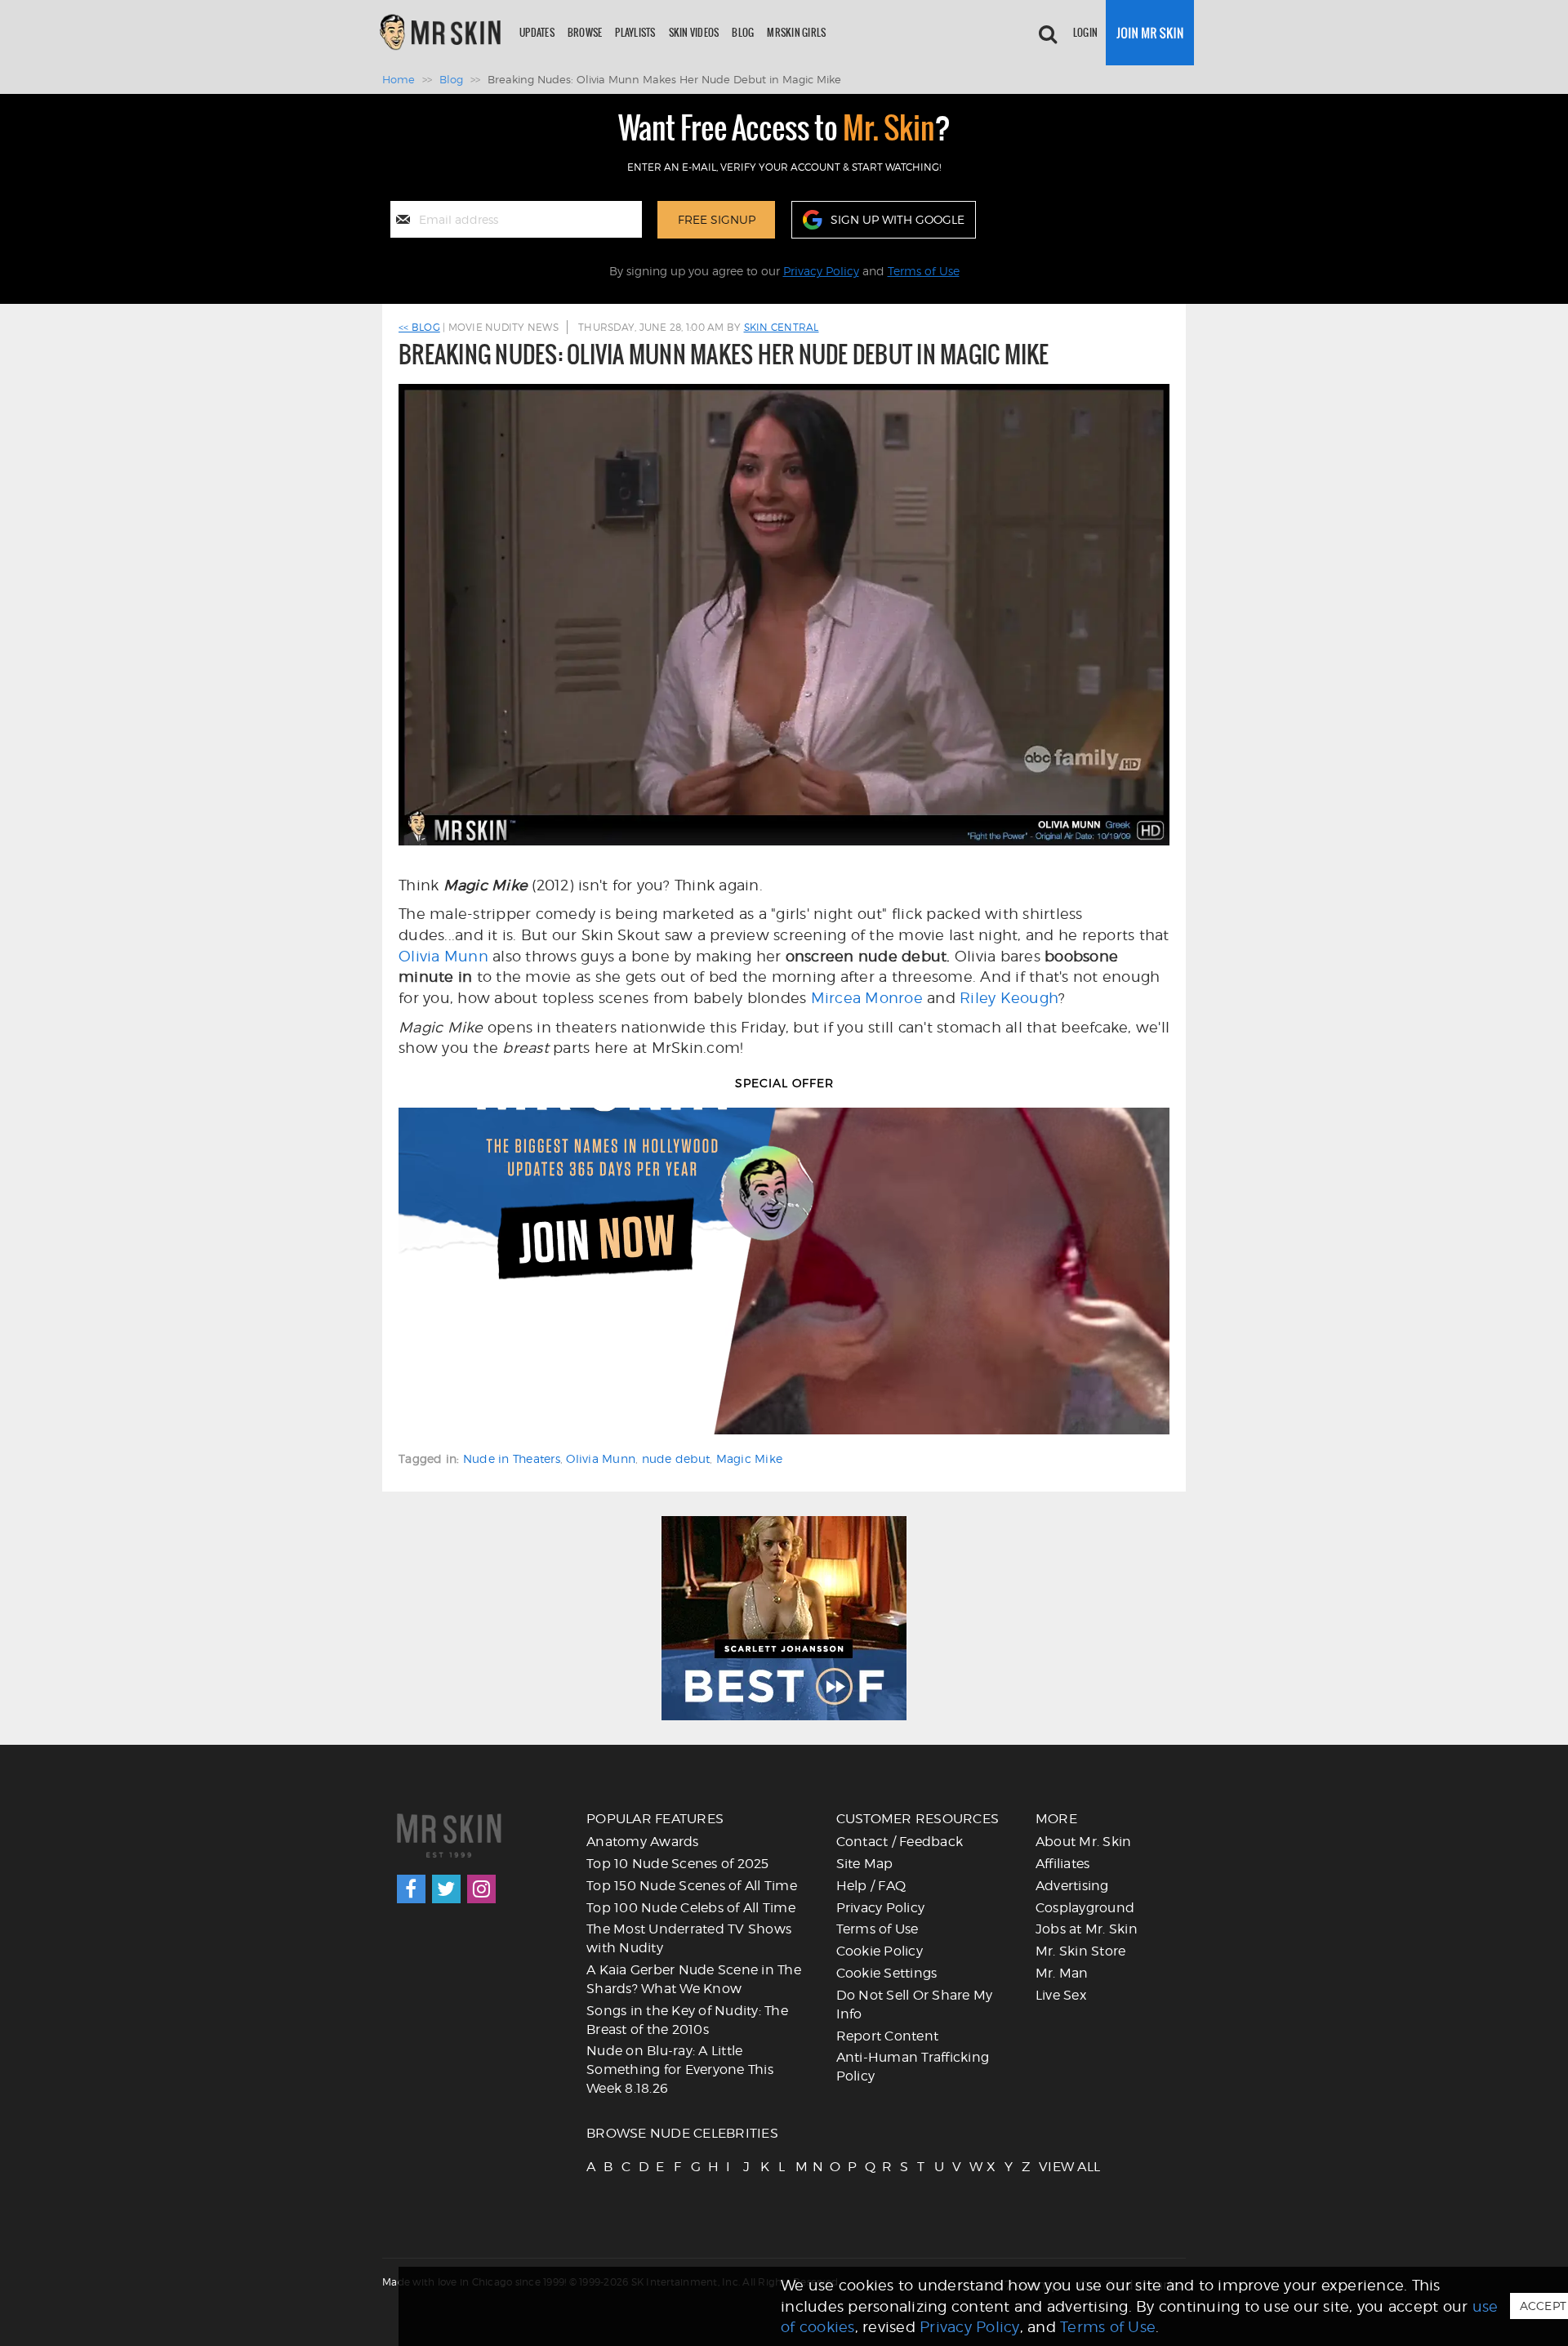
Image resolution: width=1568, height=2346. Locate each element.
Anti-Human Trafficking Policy (913, 2067)
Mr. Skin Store (1081, 1951)
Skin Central (782, 327)
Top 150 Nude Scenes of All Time (692, 1886)
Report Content (888, 2036)
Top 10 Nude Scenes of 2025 (678, 1864)
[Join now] (1150, 33)
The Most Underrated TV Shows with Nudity (689, 1938)
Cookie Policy (880, 1951)
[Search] (1048, 33)
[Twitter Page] (446, 1889)
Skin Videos (694, 32)
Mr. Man (1062, 1973)
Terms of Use (924, 271)
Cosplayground (1085, 1908)
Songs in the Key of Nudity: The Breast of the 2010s (687, 2020)
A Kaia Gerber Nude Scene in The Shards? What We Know (694, 1979)
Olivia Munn (443, 956)
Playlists (635, 32)
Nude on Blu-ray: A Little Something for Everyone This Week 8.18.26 (680, 2069)
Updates (537, 32)
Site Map (865, 1864)
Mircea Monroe (867, 998)
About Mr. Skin (1084, 1842)
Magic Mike (750, 1458)
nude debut (676, 1458)
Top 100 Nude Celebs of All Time (691, 1908)
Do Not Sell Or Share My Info (915, 2005)
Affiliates (1063, 1864)
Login (1085, 32)
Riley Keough (1009, 998)
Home (399, 79)
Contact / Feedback (900, 1842)
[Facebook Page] (411, 1889)
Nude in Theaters (512, 1458)
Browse (585, 32)
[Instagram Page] (481, 1889)
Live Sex (1061, 1995)
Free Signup (717, 219)
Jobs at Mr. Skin (1087, 1929)
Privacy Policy (821, 271)
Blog (743, 32)
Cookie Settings (887, 1973)
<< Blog (419, 327)
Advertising (1072, 1886)
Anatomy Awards (643, 1842)
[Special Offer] (784, 1271)
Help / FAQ (871, 1886)
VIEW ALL (1046, 2167)
